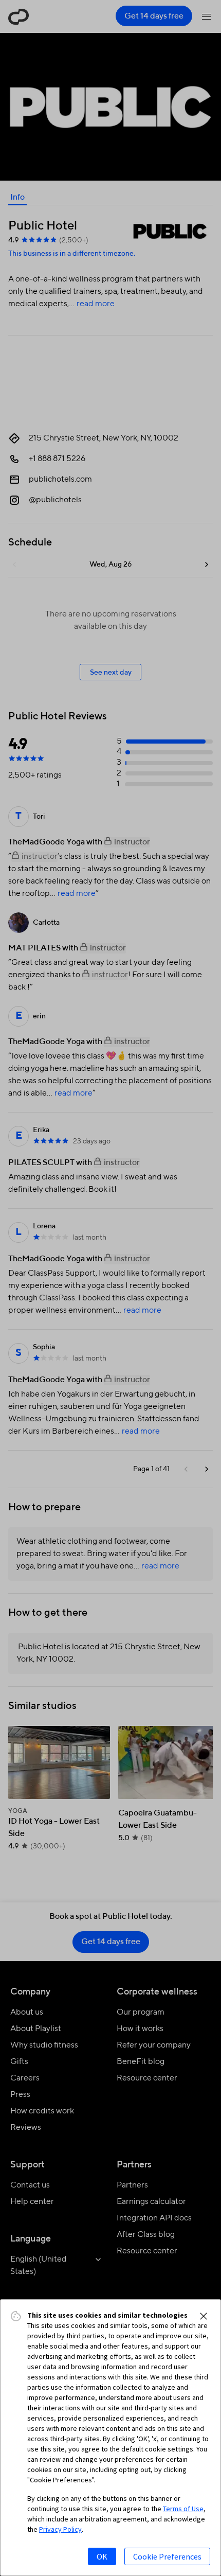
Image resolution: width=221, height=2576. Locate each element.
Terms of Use (183, 2509)
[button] (204, 2316)
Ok (102, 2556)
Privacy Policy (60, 2529)
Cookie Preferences (167, 2556)
